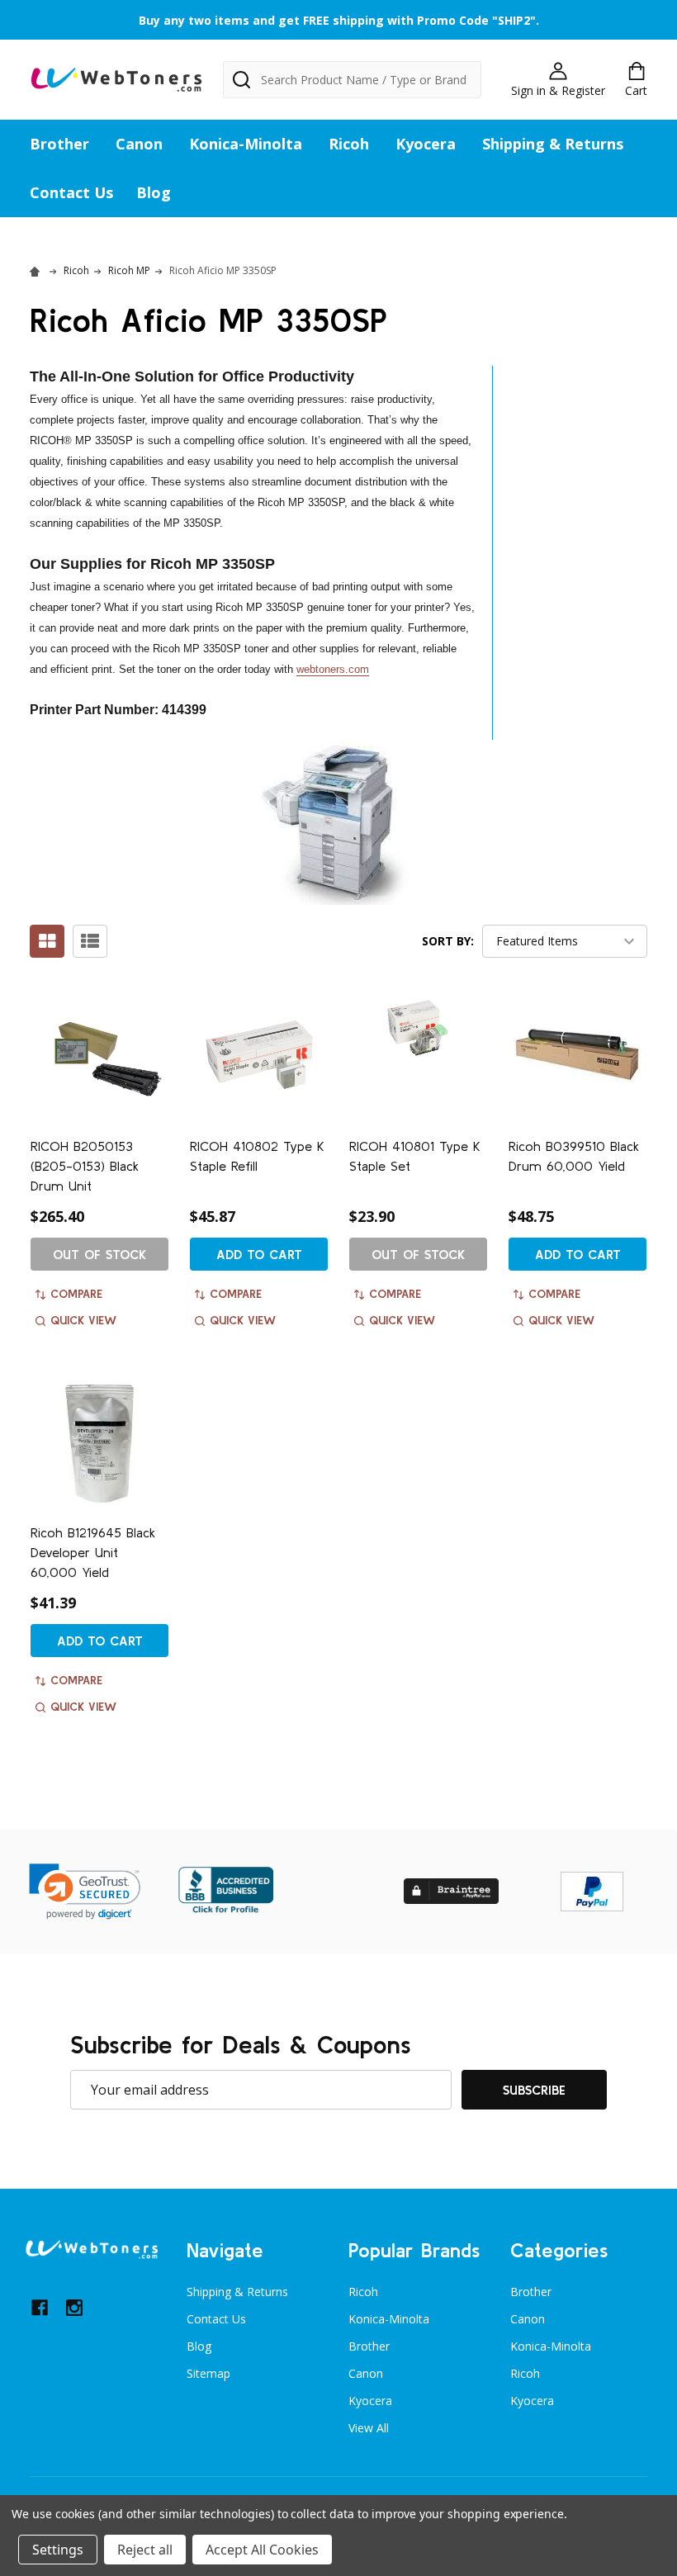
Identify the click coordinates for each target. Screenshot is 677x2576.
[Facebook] (40, 2308)
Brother (59, 144)
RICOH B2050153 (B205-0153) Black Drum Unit (85, 1166)
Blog (154, 192)
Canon (139, 144)
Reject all (145, 2550)
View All (369, 2428)
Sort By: (448, 941)
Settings (58, 2550)
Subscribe (534, 2090)
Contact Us (71, 192)
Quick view (83, 1320)
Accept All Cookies (262, 2550)
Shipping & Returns (553, 144)
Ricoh (349, 144)
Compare (76, 1294)
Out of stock (99, 1254)
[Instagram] (74, 2308)
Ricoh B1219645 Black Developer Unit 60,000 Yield (93, 1552)
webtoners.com (333, 669)
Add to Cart (259, 1254)
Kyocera (426, 144)
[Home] (37, 270)
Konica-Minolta (246, 144)
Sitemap (208, 2373)
